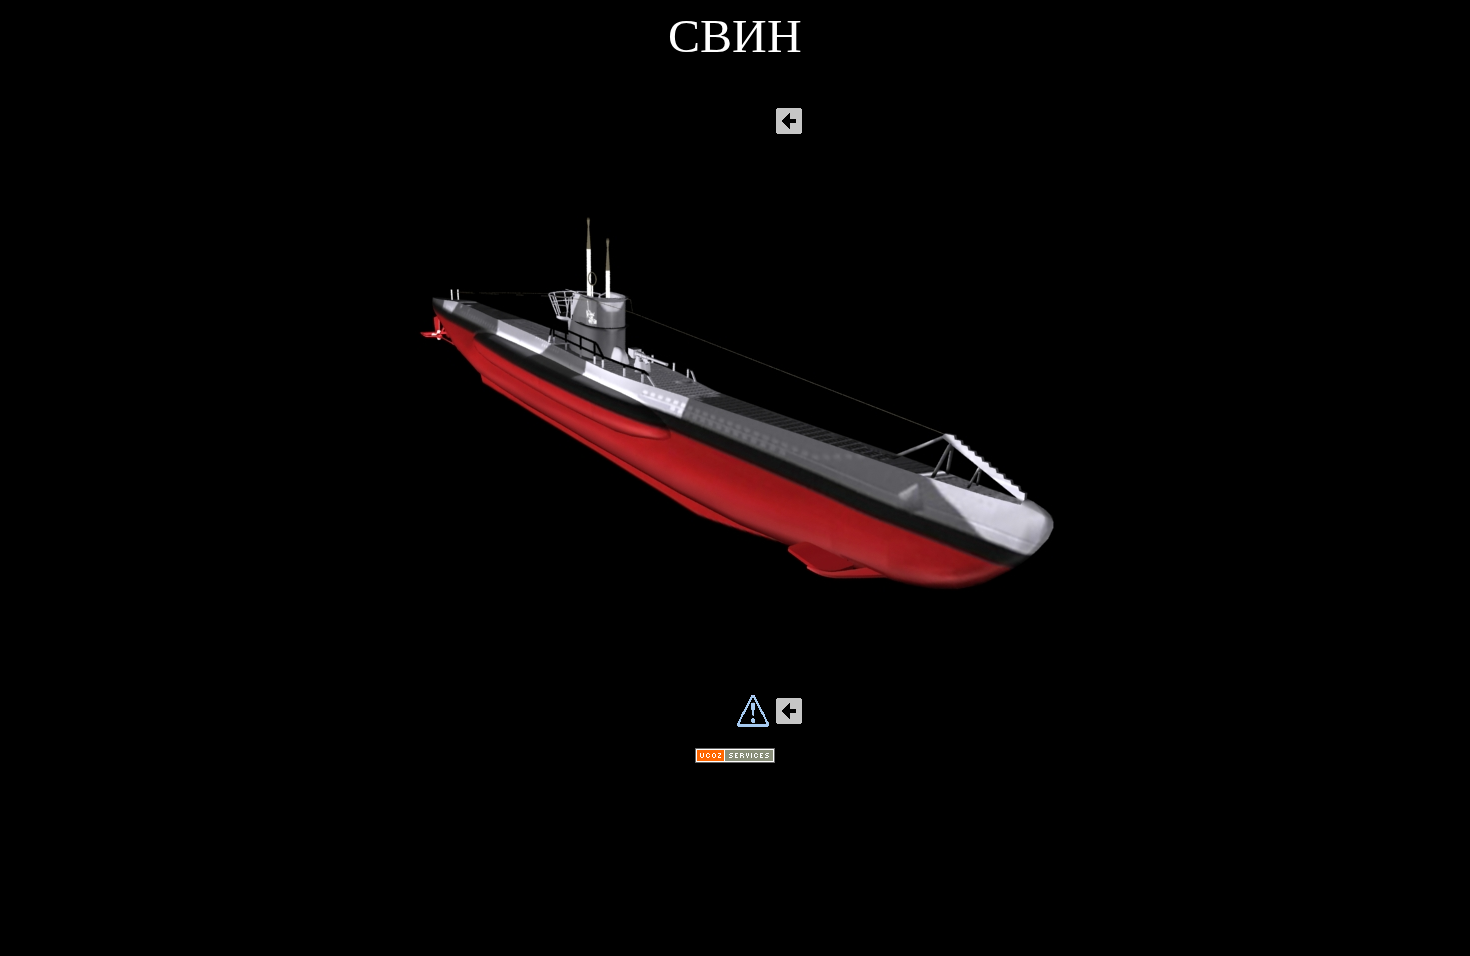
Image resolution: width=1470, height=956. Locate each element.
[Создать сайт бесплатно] (735, 757)
